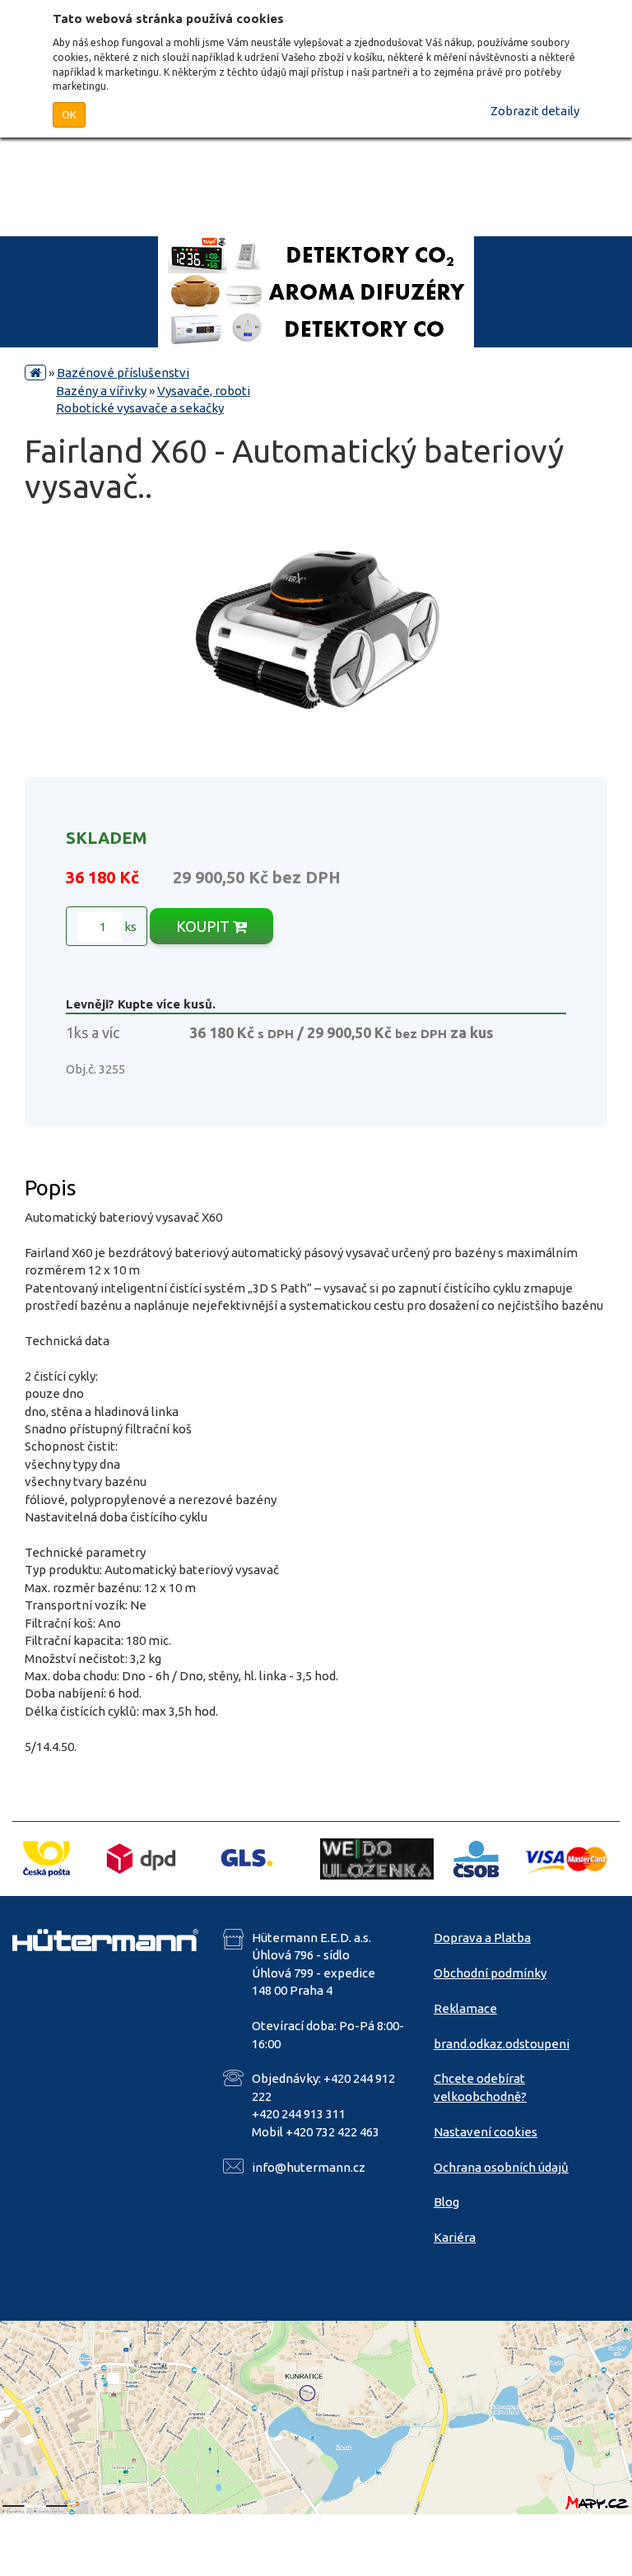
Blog (446, 2202)
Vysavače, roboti (204, 391)
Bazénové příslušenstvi (123, 373)
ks (129, 927)
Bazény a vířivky (101, 391)
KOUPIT (204, 926)
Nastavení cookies (486, 2132)
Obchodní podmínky (490, 1973)
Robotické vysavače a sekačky (140, 408)
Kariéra (455, 2237)
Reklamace (465, 2008)
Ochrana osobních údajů (501, 2167)
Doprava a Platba (482, 1938)
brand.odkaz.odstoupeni (502, 2044)
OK (69, 114)
